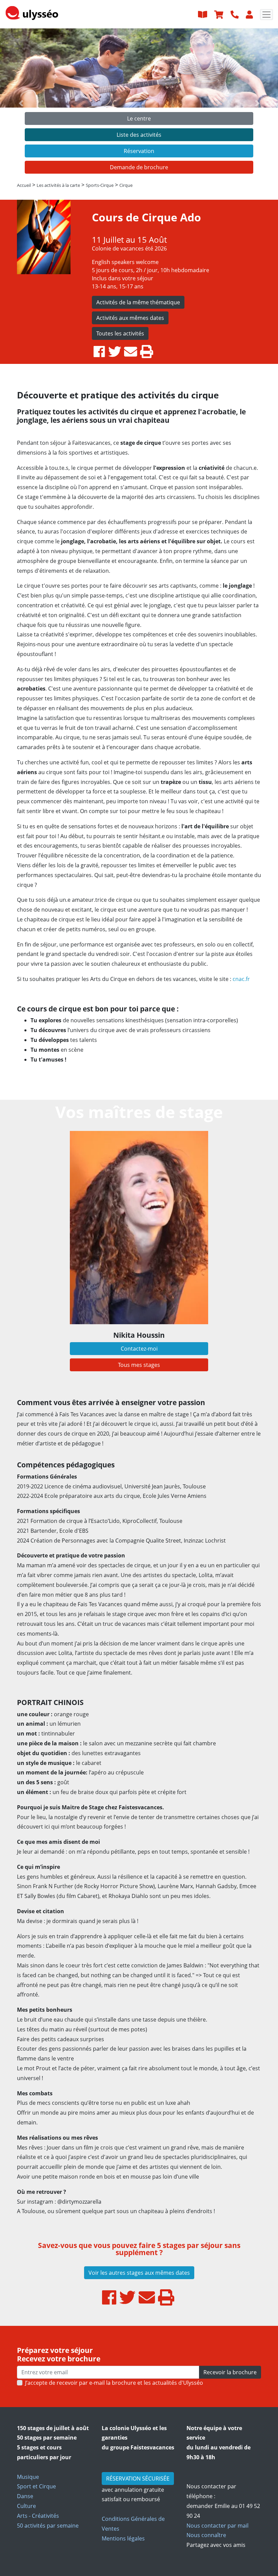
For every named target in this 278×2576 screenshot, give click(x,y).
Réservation (139, 151)
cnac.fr (241, 979)
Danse (25, 2496)
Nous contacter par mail (217, 2526)
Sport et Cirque (36, 2486)
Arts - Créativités (38, 2516)
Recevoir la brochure (230, 2372)
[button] (21, 103)
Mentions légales (123, 2538)
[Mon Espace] (250, 14)
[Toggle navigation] (266, 15)
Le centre (139, 118)
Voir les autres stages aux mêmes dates (139, 2273)
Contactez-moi (139, 1349)
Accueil (24, 185)
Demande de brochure (139, 167)
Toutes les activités (120, 333)
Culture (26, 2506)
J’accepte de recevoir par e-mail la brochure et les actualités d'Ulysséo (114, 2383)
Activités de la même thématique (138, 302)
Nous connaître (206, 2535)
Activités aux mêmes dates (130, 318)
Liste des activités (139, 135)
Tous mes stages (139, 1365)
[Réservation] (220, 14)
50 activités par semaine (48, 2526)
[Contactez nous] (235, 14)
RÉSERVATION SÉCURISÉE (138, 2479)
